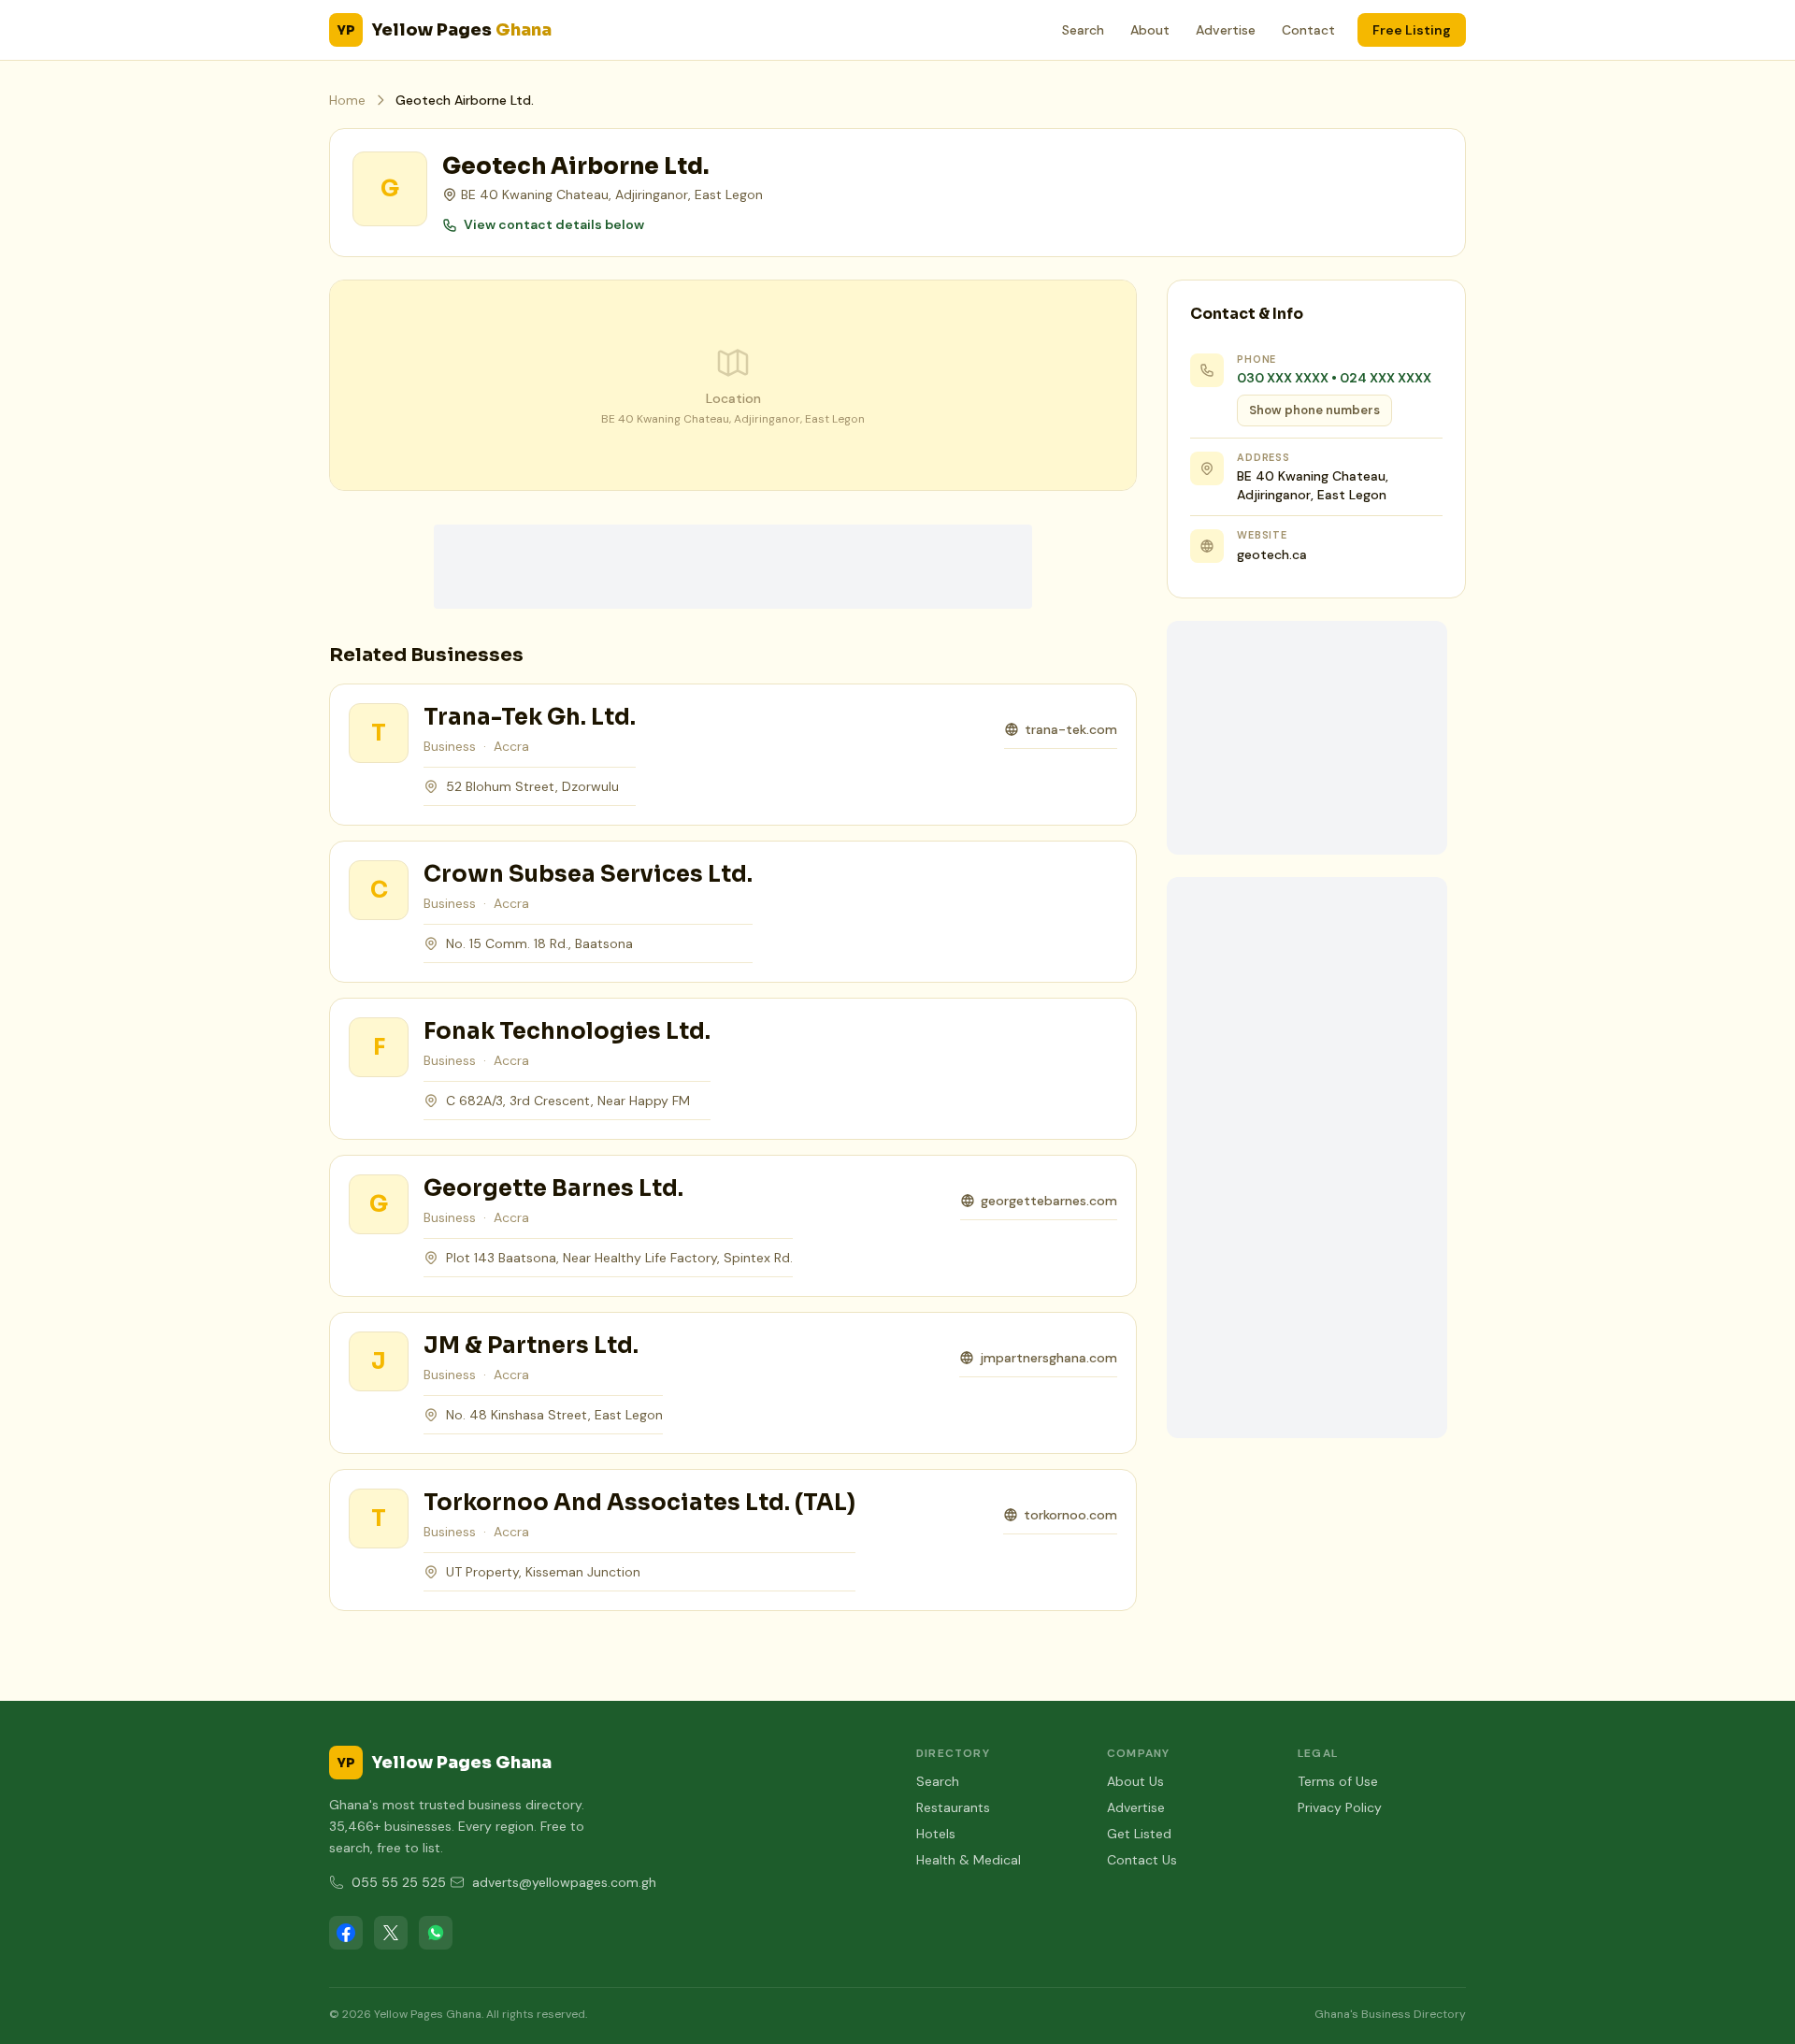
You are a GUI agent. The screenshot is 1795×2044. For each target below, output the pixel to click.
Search (1083, 30)
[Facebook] (346, 1933)
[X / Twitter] (391, 1933)
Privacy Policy (1340, 1807)
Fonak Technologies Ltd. (567, 1031)
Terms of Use (1338, 1781)
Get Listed (1139, 1834)
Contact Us (1142, 1860)
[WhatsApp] (436, 1933)
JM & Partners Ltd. (531, 1346)
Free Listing (1412, 30)
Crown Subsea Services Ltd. (588, 874)
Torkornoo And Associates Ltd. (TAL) (639, 1503)
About (1150, 30)
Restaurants (953, 1807)
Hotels (936, 1834)
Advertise (1226, 30)
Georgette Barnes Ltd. (553, 1188)
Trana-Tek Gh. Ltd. (530, 717)
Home (347, 100)
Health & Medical (969, 1860)
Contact (1308, 30)
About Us (1135, 1781)
